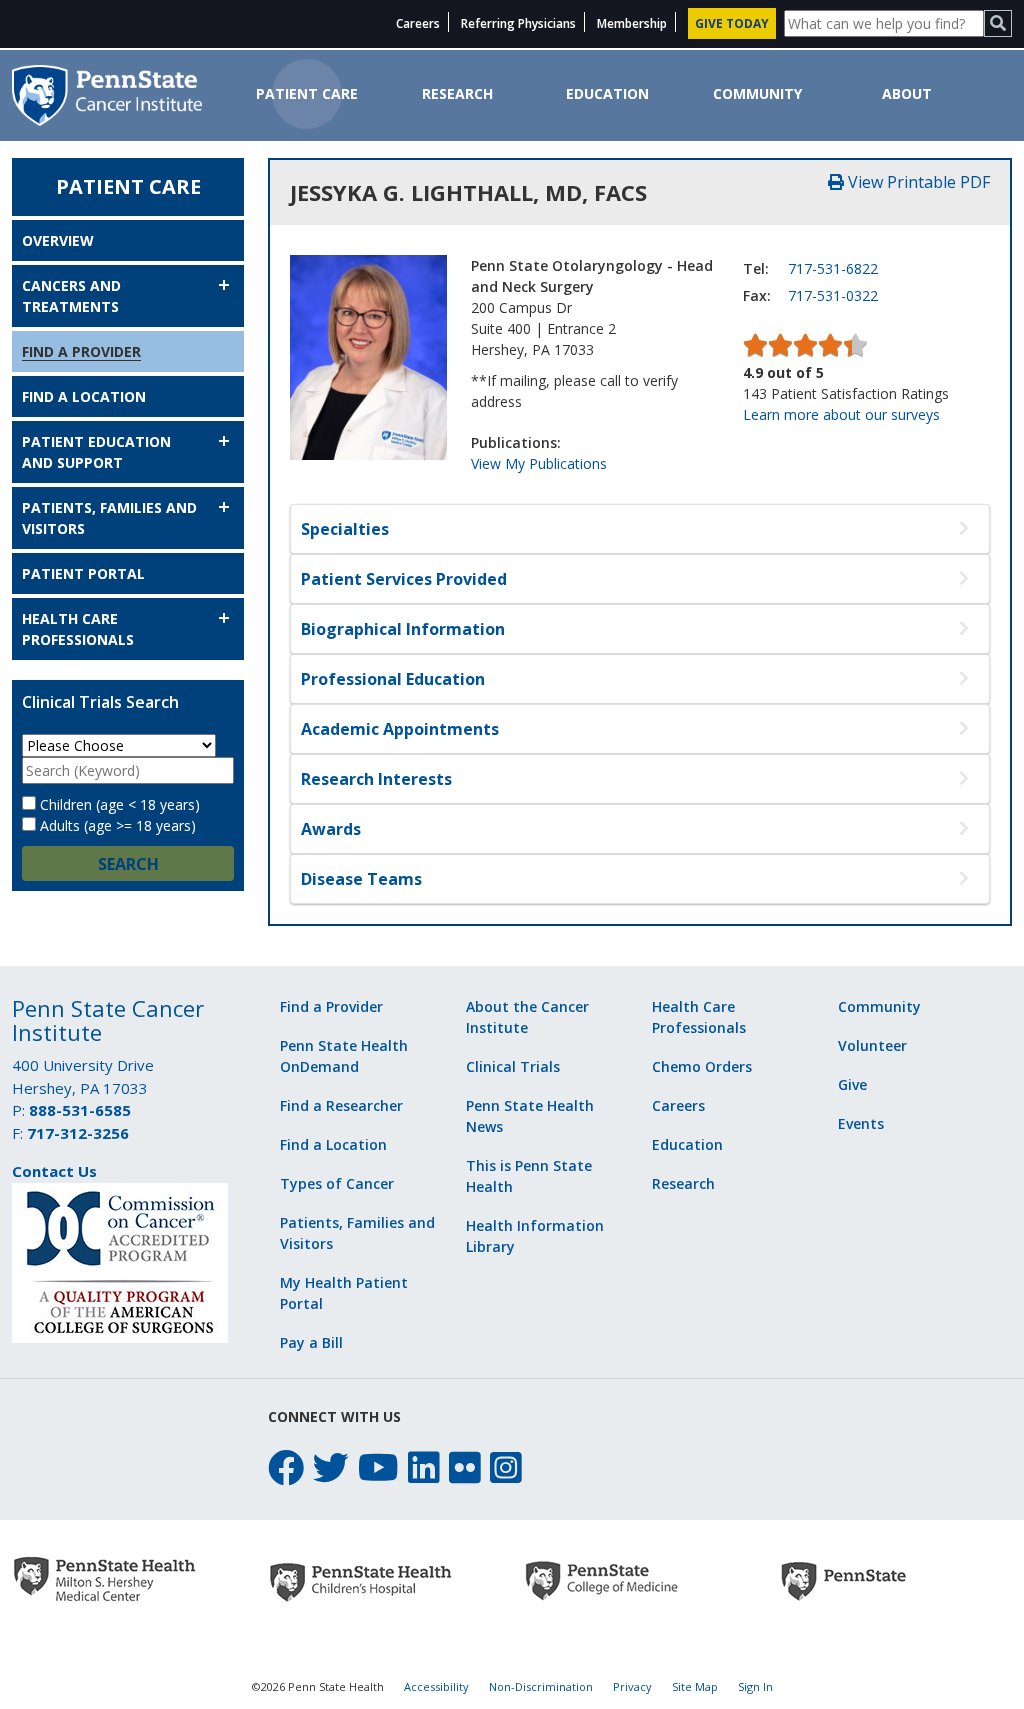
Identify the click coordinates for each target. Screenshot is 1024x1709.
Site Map (695, 1686)
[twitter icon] (331, 1467)
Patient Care (307, 93)
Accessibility (436, 1686)
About (907, 93)
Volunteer (872, 1045)
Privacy (632, 1686)
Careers (418, 23)
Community (757, 93)
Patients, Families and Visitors (109, 518)
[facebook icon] (286, 1467)
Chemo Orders (702, 1066)
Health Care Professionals (78, 629)
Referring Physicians (518, 23)
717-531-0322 (833, 295)
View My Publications (539, 463)
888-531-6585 (80, 1110)
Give (852, 1084)
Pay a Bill (311, 1342)
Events (861, 1123)
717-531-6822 (833, 268)
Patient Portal (83, 573)
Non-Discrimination (541, 1686)
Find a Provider (81, 351)
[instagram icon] (506, 1467)
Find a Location (84, 396)
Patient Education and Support (96, 452)
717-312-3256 (78, 1133)
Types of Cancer (337, 1183)
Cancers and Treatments (71, 296)
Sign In (755, 1686)
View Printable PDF (917, 182)
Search (128, 864)
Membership (632, 23)
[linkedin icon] (424, 1467)
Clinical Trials (513, 1066)
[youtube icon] (378, 1467)
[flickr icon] (465, 1467)
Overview (58, 240)
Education (607, 93)
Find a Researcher (341, 1105)
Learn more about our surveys (841, 414)
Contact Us (54, 1171)
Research (457, 93)
